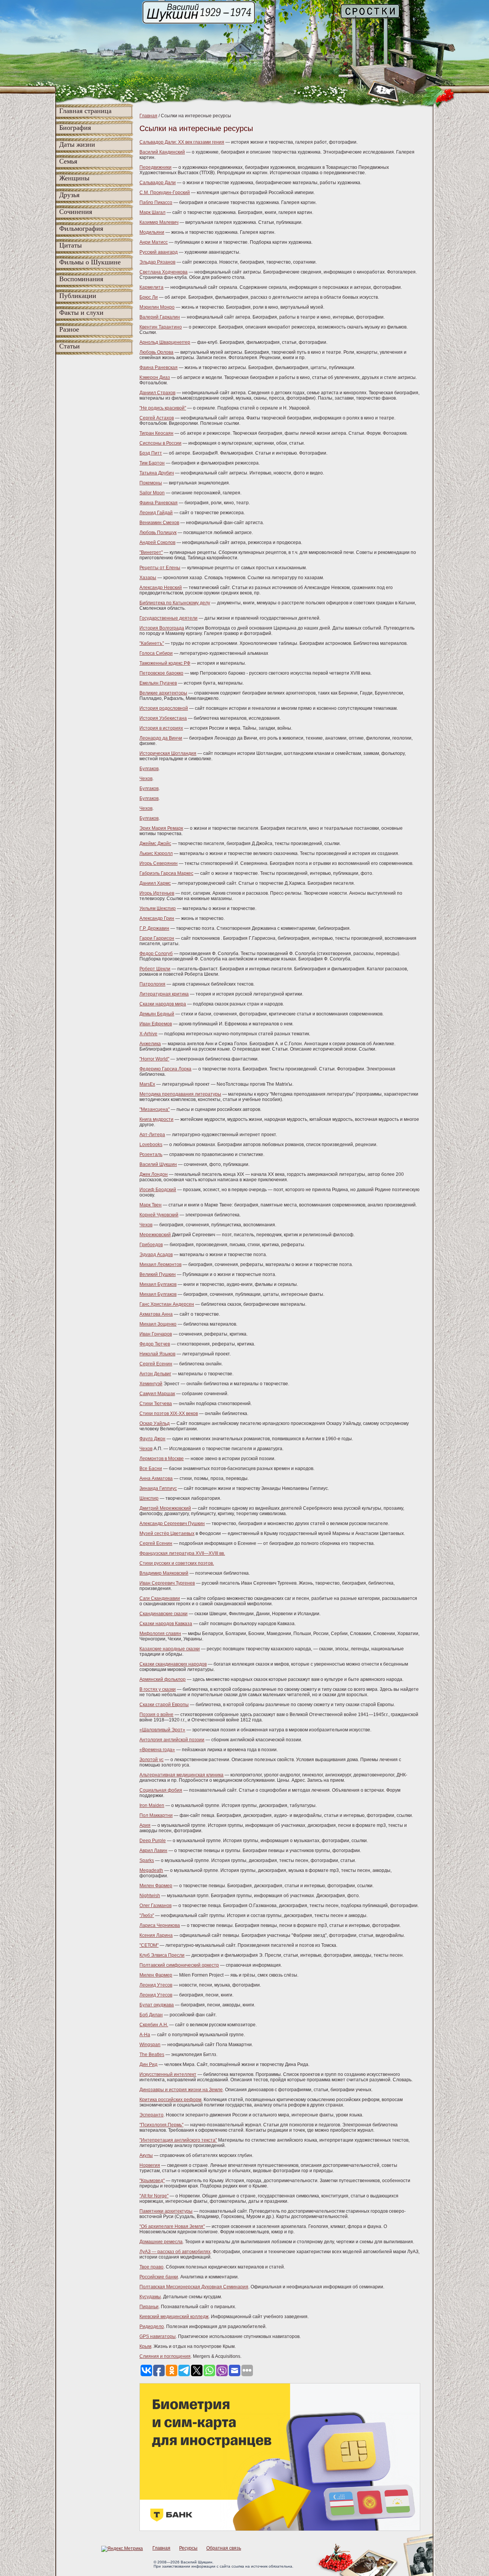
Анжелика (150, 1044)
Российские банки (159, 2277)
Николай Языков (157, 1354)
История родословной (164, 708)
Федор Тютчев (155, 1344)
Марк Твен (151, 1205)
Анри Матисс (154, 242)
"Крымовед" (152, 2181)
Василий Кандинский (162, 152)
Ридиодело (152, 2327)
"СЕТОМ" (149, 1945)
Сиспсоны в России (160, 443)
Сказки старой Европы (164, 1705)
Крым (145, 2346)
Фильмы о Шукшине (90, 262)
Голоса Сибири (156, 653)
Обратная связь (224, 2548)
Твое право (151, 2267)
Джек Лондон (154, 1174)
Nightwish (150, 1896)
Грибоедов (151, 1245)
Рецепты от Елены (160, 568)
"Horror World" (154, 1059)
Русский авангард (159, 252)
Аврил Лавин (153, 1851)
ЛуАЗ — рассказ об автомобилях (175, 2252)
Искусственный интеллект (168, 2074)
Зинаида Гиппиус (158, 1488)
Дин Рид (148, 2064)
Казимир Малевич (159, 222)
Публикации (78, 296)
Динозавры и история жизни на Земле (181, 2090)
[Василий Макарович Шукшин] (199, 23)
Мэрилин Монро (157, 307)
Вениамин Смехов (159, 523)
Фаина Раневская (159, 368)
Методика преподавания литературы (180, 1094)
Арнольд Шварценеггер (165, 342)
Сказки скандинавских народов (173, 1664)
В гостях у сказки (158, 1689)
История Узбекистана (163, 718)
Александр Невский (161, 588)
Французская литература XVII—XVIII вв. (182, 1553)
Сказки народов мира (163, 1004)
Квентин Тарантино (161, 327)
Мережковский (155, 1235)
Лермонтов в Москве (162, 1459)
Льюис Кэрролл (156, 853)
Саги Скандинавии (160, 1598)
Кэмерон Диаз (155, 377)
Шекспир (149, 1498)
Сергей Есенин (156, 1364)
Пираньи (149, 2307)
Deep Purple (153, 1841)
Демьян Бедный (157, 1014)
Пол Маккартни (156, 1815)
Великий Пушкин (158, 1274)
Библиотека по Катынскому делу (175, 603)
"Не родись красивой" (163, 408)
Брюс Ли (149, 297)
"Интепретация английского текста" (178, 2140)
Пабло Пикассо (156, 202)
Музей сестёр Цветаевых (167, 1533)
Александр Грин (157, 918)
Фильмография (81, 228)
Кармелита (151, 287)
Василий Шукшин (158, 1164)
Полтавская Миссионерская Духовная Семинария (194, 2287)
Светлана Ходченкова (164, 272)
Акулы (146, 2155)
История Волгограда (162, 628)
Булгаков (149, 769)
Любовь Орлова (156, 352)
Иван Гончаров (156, 1334)
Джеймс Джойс (155, 844)
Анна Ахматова (156, 1478)
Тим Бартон (152, 463)
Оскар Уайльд (155, 1423)
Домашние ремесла (161, 2242)
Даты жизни (77, 144)
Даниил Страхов (157, 393)
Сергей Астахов (157, 418)
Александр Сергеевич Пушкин (172, 1524)
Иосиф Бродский (158, 1190)
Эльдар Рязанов (157, 262)
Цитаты (70, 245)
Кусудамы (150, 2297)
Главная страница (85, 111)
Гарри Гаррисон (157, 938)
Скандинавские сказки (164, 1614)
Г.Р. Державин (154, 928)
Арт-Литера (152, 1135)
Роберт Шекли (155, 969)
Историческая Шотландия (168, 753)
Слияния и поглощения (165, 2356)
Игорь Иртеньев (157, 893)
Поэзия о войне (156, 1715)
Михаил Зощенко (158, 1324)
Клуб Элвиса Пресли (162, 1955)
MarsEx (147, 1084)
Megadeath (151, 1870)
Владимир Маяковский (164, 1573)
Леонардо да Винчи (161, 738)
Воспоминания (81, 279)
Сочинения (76, 212)
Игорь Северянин (159, 863)
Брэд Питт (151, 453)
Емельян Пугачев (158, 683)
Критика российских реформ (170, 2100)
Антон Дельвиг (155, 1374)
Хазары (148, 578)
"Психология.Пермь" (161, 2125)
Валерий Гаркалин (160, 317)
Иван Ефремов (156, 1024)
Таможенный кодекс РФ (165, 663)
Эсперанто (151, 2115)
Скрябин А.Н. (154, 2025)
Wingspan (150, 2045)
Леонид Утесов (156, 1985)
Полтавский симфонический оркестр (179, 1965)
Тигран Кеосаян (156, 433)
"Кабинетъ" (152, 643)
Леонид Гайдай (156, 513)
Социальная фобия (161, 1790)
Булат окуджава (157, 2005)
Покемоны (151, 483)
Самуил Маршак (157, 1394)
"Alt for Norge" (154, 2196)
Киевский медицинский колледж (174, 2317)
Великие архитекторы (163, 693)
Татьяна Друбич (157, 473)
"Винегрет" (151, 552)
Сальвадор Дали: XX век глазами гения (182, 142)
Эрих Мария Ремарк (161, 828)
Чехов (146, 779)
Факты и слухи (81, 312)
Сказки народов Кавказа (166, 1624)
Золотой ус (151, 1760)
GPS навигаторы (158, 2336)
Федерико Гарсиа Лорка (165, 1069)
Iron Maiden (152, 1805)
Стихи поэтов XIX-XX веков (169, 1413)
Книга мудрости (156, 1119)
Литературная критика (164, 994)
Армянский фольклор (163, 1679)
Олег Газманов (155, 1906)
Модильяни (152, 232)
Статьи (70, 346)
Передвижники (155, 167)
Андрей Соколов (157, 542)
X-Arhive (148, 1034)
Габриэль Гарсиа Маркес (166, 873)
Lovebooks (151, 1145)
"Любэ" (147, 1915)
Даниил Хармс (155, 883)
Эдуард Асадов (156, 1255)
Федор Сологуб (156, 954)
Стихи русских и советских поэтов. (177, 1563)
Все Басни (151, 1469)
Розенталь (151, 1154)
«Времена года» (157, 1750)
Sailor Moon (152, 493)
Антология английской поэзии (172, 1740)
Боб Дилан (151, 2015)
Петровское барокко (161, 673)
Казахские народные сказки (170, 1649)
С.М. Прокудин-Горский (165, 193)
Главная (148, 116)
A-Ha (145, 2035)
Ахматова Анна (156, 1314)
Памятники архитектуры (166, 2211)
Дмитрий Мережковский (165, 1508)
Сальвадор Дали (158, 183)
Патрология (152, 984)
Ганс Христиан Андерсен (167, 1304)
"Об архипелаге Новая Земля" (172, 2226)
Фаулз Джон (152, 1439)
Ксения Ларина (156, 1935)
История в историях (161, 728)
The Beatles (152, 2055)
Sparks (147, 1860)
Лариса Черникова (160, 1925)
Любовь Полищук (158, 533)
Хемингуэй (151, 1384)
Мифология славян (160, 1634)
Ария (145, 1825)
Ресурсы (188, 2548)
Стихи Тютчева (156, 1404)
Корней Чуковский (159, 1215)
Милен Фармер (156, 1886)
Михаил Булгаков (158, 1284)
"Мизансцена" (155, 1109)
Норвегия (150, 2165)
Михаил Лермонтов (160, 1265)
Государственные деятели (168, 618)
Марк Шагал (152, 212)
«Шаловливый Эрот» (162, 1730)
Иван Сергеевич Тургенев (167, 1583)
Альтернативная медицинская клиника (181, 1775)
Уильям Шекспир (158, 908)
